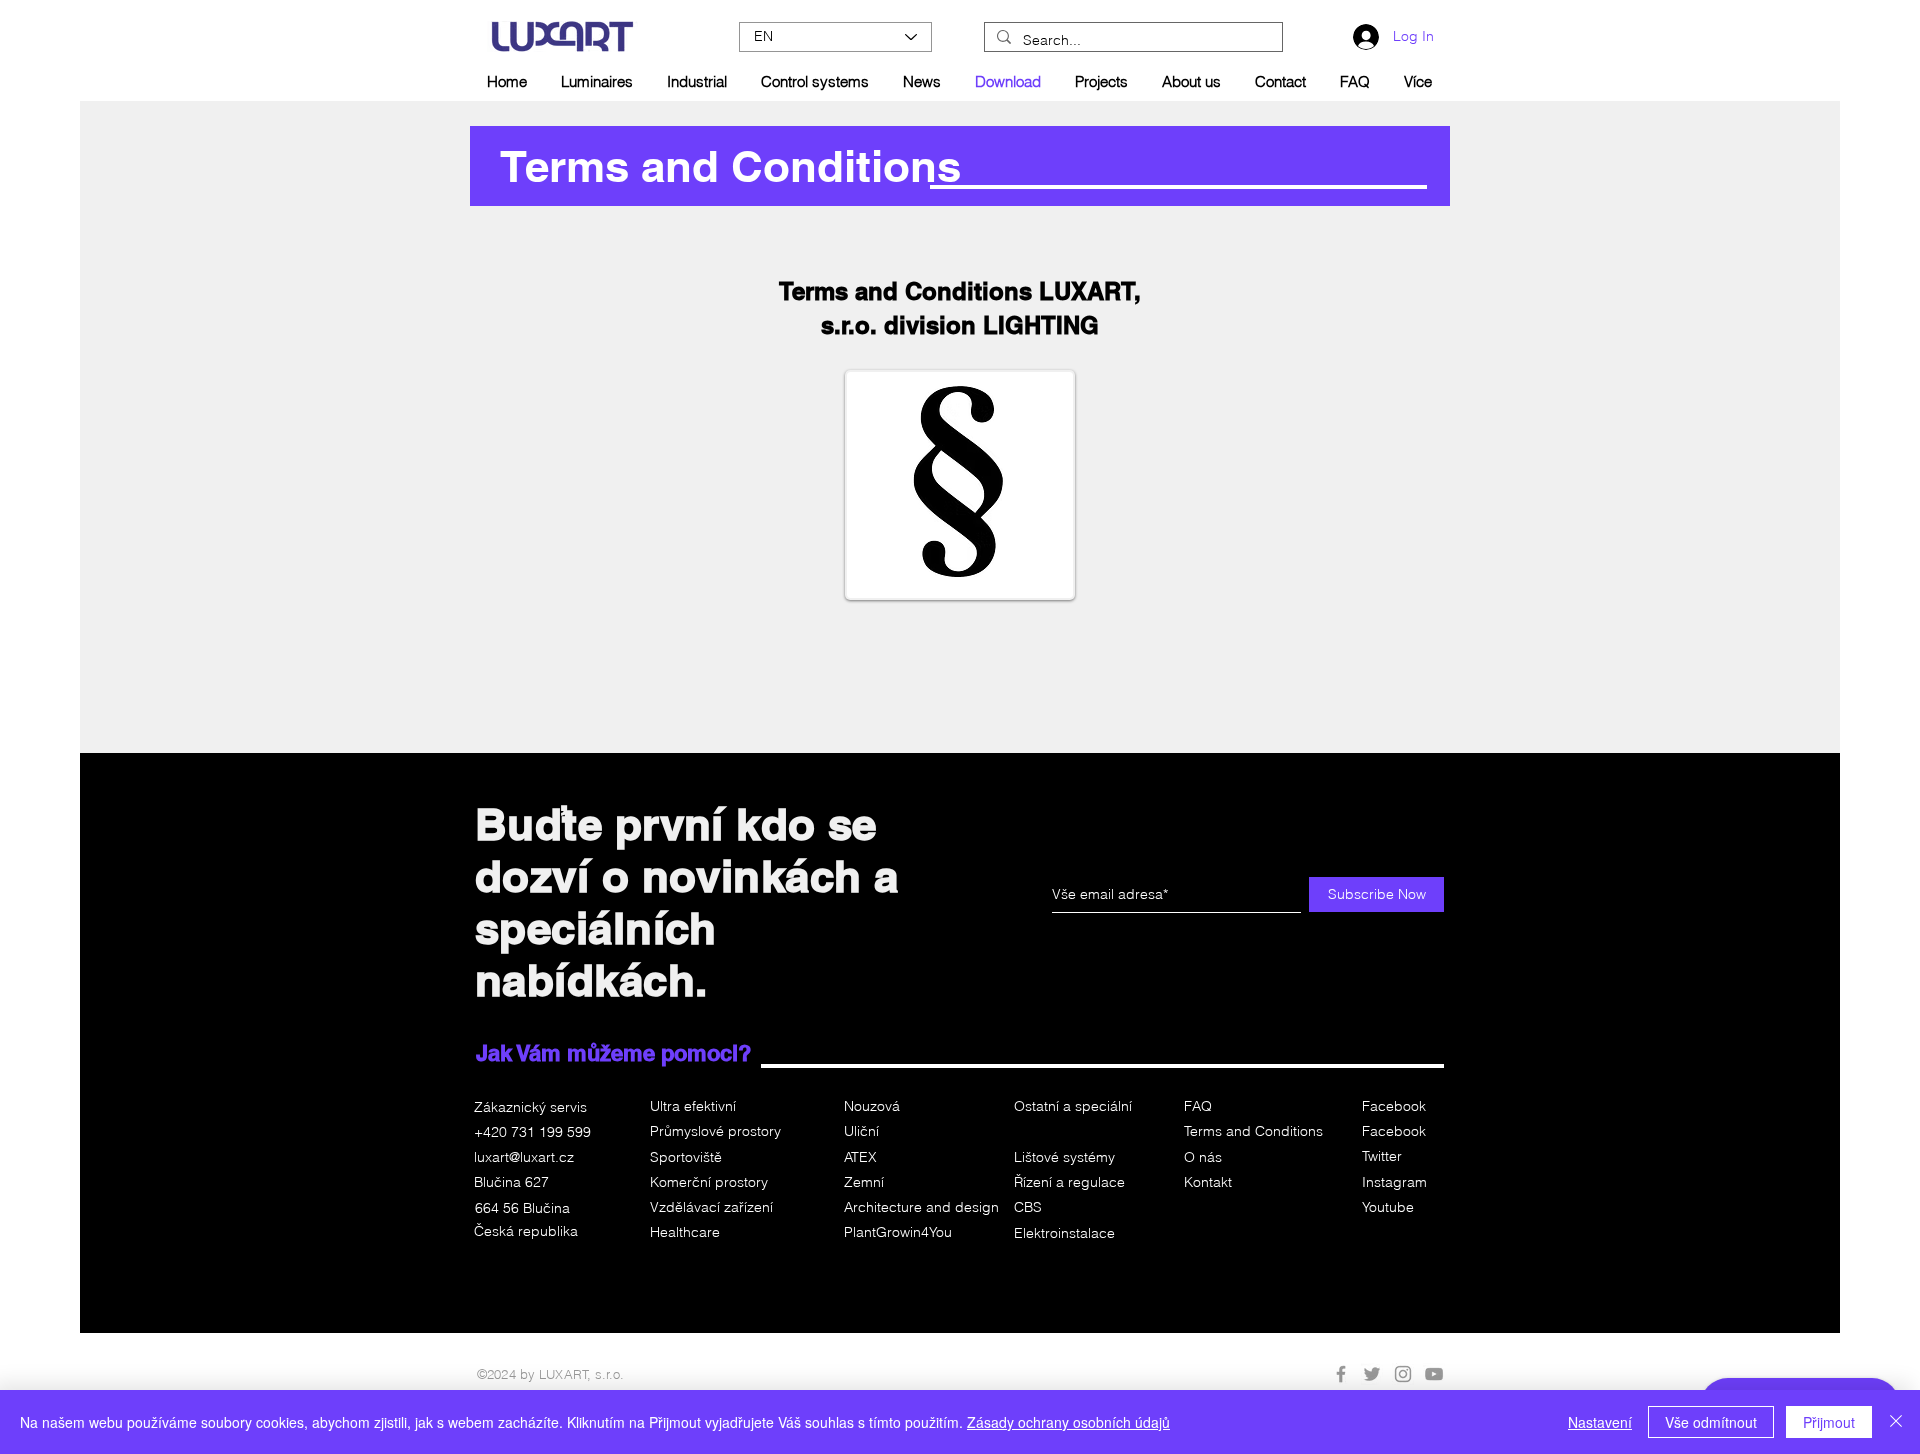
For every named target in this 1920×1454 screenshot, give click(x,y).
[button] (1071, 1208)
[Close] (1896, 1422)
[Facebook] (1341, 1374)
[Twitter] (1372, 1374)
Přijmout (1829, 1422)
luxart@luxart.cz (524, 1157)
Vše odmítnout (1711, 1422)
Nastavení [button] (1600, 1422)
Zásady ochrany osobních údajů (1068, 1422)
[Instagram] (1403, 1374)
